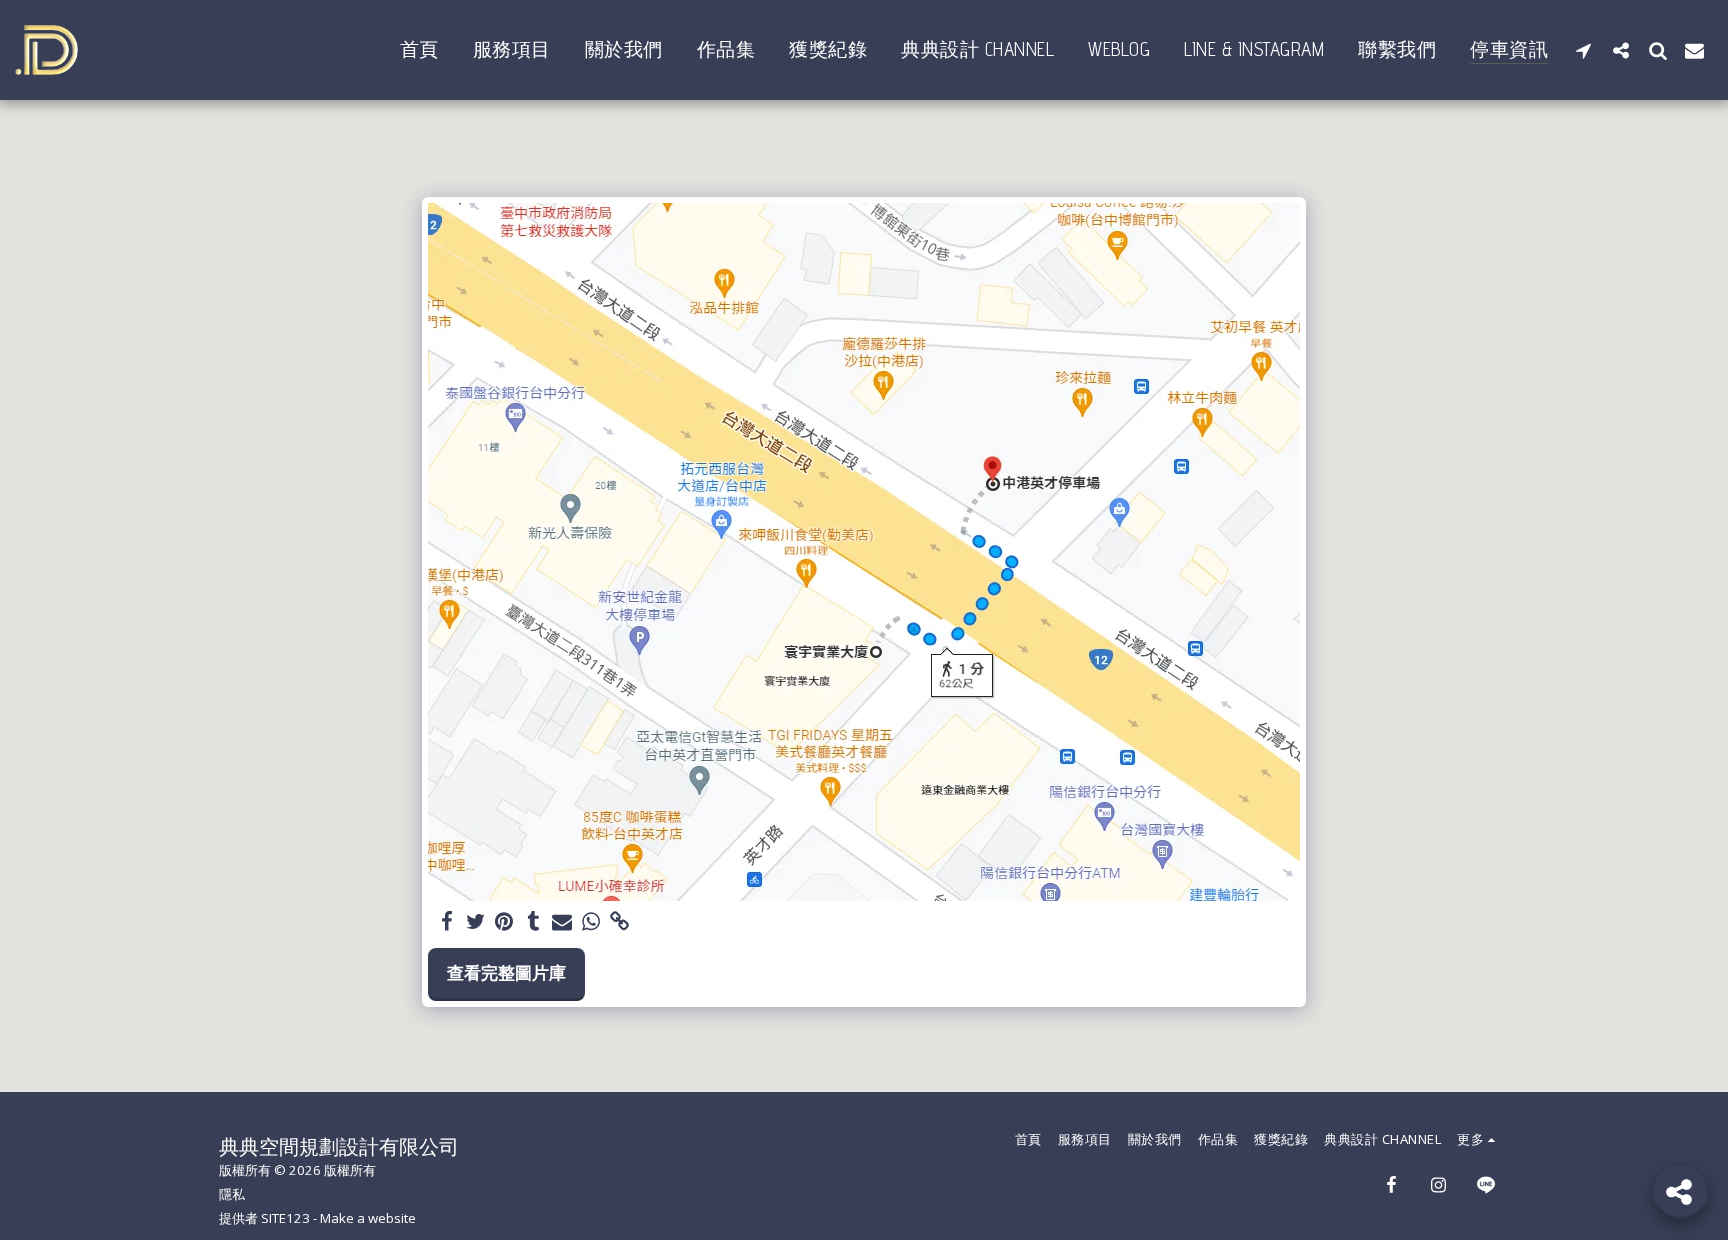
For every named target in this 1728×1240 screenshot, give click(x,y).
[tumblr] (533, 922)
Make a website (368, 1218)
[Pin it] (504, 922)
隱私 (232, 1194)
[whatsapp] (591, 922)
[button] (1583, 50)
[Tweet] (475, 922)
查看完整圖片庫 (506, 972)
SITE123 (285, 1218)
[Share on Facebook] (446, 922)
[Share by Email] (562, 922)
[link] (620, 922)
